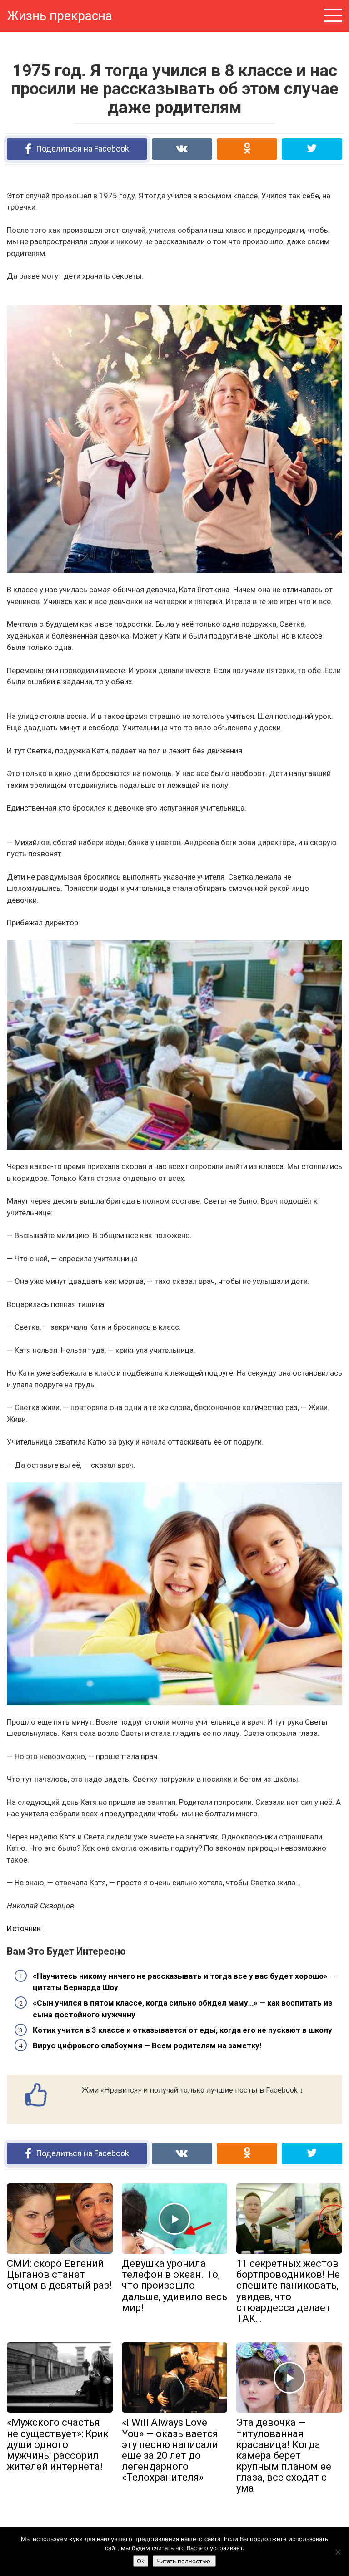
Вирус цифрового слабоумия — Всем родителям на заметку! (147, 2045)
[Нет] (338, 2552)
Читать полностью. (184, 2561)
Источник (24, 1928)
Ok (141, 2561)
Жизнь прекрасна (60, 16)
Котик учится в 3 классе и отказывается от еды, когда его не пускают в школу (182, 2030)
